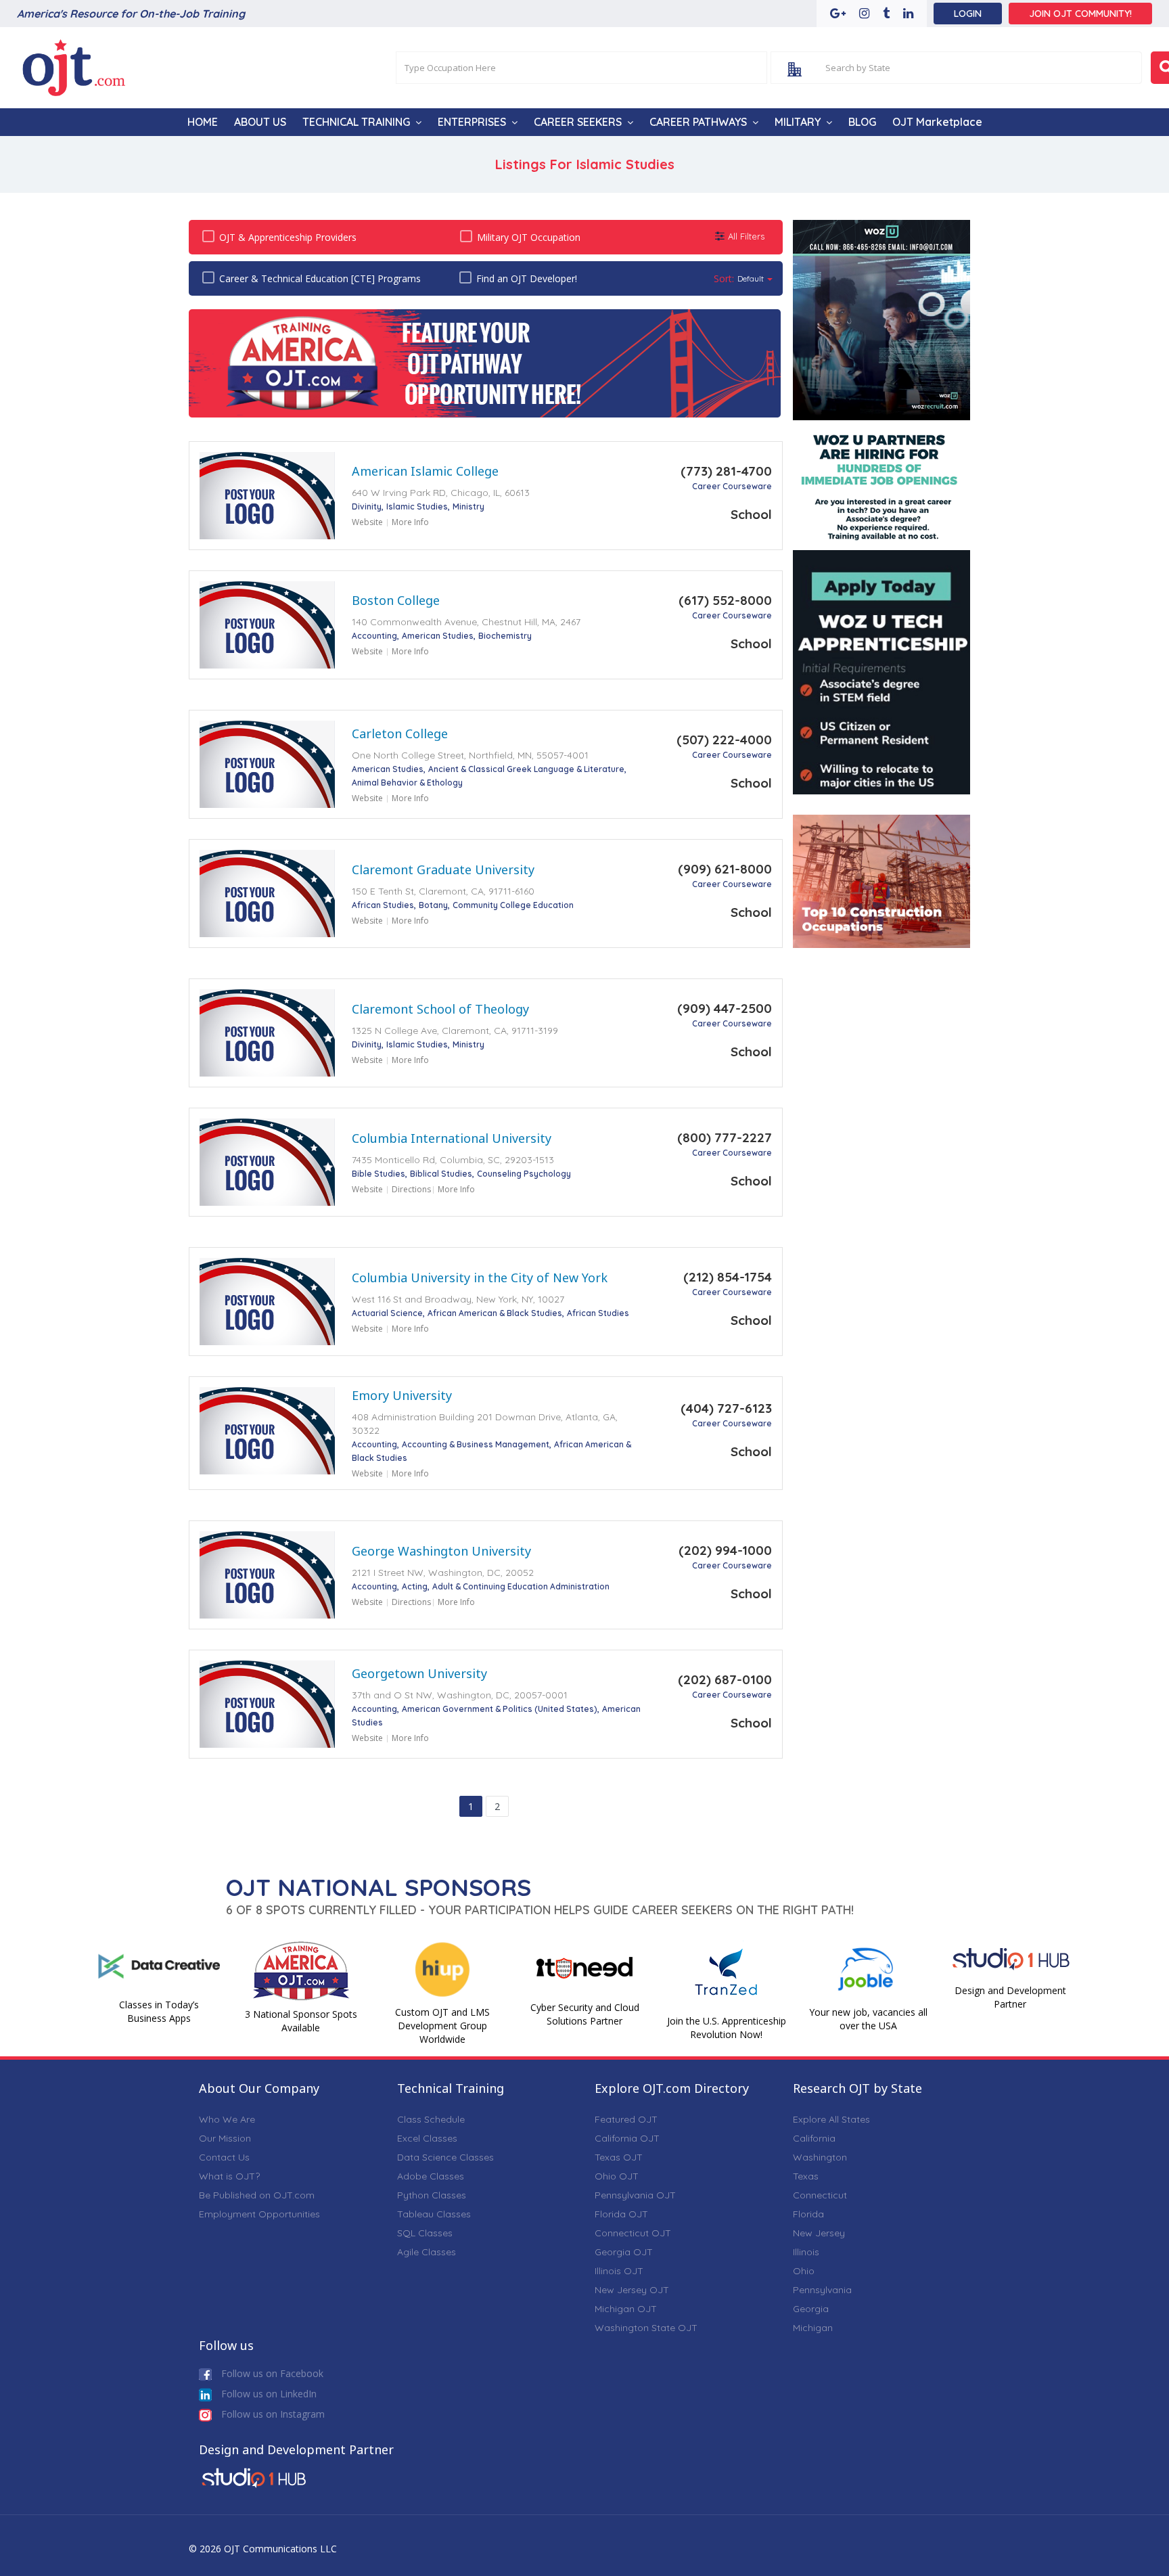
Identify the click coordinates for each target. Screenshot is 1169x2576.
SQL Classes (425, 2233)
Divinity (367, 506)
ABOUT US (260, 122)
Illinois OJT (619, 2271)
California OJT (627, 2138)
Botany (433, 905)
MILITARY (798, 122)
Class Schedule (431, 2119)
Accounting (374, 636)
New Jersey (819, 2233)
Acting (415, 1586)
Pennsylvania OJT (635, 2195)
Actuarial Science (387, 1313)
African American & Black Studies (495, 1313)
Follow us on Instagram (272, 2414)
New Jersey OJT (632, 2290)
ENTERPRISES (472, 122)
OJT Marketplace (937, 122)
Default (751, 278)
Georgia (811, 2309)
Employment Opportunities (259, 2214)
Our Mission (225, 2138)
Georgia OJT (624, 2252)
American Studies (438, 636)
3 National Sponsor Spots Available (301, 2021)
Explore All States (831, 2119)
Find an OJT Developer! (527, 278)
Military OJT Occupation (529, 237)
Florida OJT (621, 2214)
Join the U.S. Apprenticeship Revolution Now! (727, 2028)
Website (367, 522)
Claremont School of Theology (440, 1009)
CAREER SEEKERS (578, 122)
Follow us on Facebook (271, 2373)
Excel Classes (427, 2138)
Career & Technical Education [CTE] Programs (320, 278)
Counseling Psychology (524, 1174)
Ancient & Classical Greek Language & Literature (526, 769)
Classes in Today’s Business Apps (159, 2011)
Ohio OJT (617, 2176)
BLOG (862, 122)
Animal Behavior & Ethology (407, 783)
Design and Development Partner (1010, 1997)
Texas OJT (619, 2157)
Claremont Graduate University (443, 869)
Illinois (806, 2252)
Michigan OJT (626, 2309)
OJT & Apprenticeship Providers (288, 237)
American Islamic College (425, 471)
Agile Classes (427, 2252)
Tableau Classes (434, 2214)
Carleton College (400, 733)
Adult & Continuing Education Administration (521, 1586)
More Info (410, 522)
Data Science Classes (445, 2157)
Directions (411, 1189)
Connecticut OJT (633, 2233)
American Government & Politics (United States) (500, 1709)
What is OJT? (229, 2176)
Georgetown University (419, 1673)
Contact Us (224, 2157)
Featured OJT (626, 2119)
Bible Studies (379, 1174)
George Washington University (441, 1551)
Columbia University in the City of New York (480, 1278)
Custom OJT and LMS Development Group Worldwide (442, 2026)
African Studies (383, 905)
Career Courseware (732, 486)
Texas (806, 2176)
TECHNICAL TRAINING (356, 122)
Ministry (468, 506)
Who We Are (227, 2119)
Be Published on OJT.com (257, 2195)
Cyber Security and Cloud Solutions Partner (585, 2014)
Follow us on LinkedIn (268, 2394)
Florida (808, 2214)
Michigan (813, 2328)
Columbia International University (452, 1138)
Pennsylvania (822, 2290)
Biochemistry (505, 636)
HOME (203, 122)
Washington (820, 2157)
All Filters (746, 236)
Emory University (402, 1395)
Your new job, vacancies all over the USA (868, 2019)
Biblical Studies (441, 1174)
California (814, 2138)
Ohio (804, 2271)
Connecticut (820, 2195)
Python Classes (432, 2195)
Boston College (396, 600)
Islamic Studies (417, 506)
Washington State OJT (646, 2328)
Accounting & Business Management (476, 1444)
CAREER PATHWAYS (698, 122)
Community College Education (513, 905)
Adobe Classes (431, 2176)
